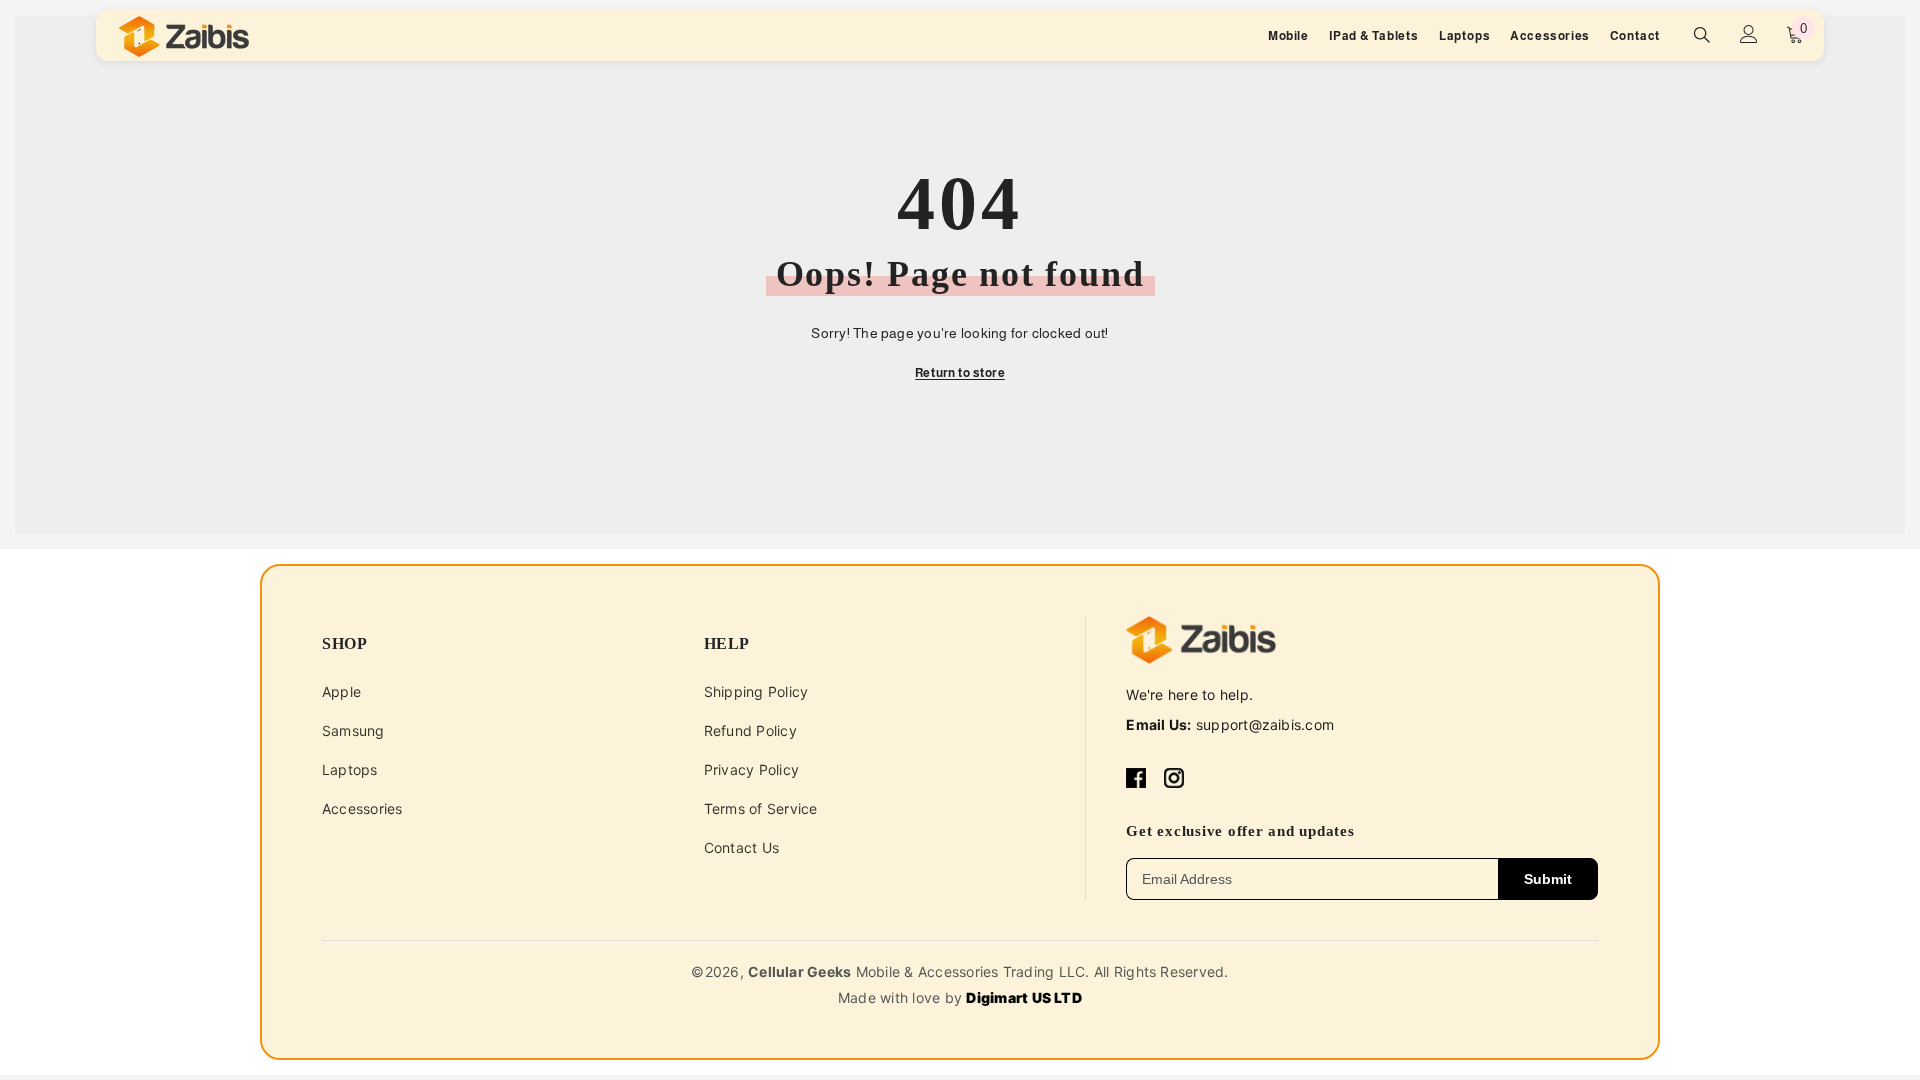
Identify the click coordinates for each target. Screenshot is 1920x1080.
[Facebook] (1136, 778)
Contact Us (741, 847)
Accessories (362, 808)
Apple (341, 691)
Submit (1548, 879)
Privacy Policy (751, 769)
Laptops (350, 769)
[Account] (1749, 34)
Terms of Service (761, 808)
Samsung (353, 730)
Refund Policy (750, 730)
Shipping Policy (756, 691)
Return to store (960, 373)
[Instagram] (1174, 778)
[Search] (1702, 34)
